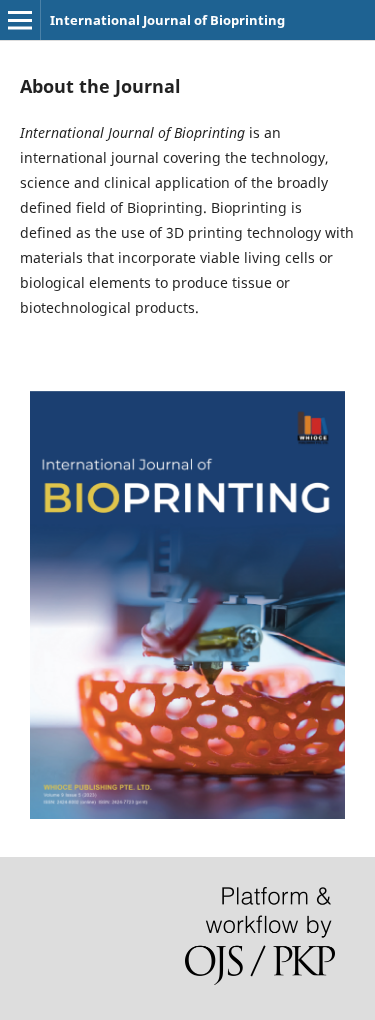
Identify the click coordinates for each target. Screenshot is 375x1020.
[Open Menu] (20, 20)
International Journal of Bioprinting (167, 20)
